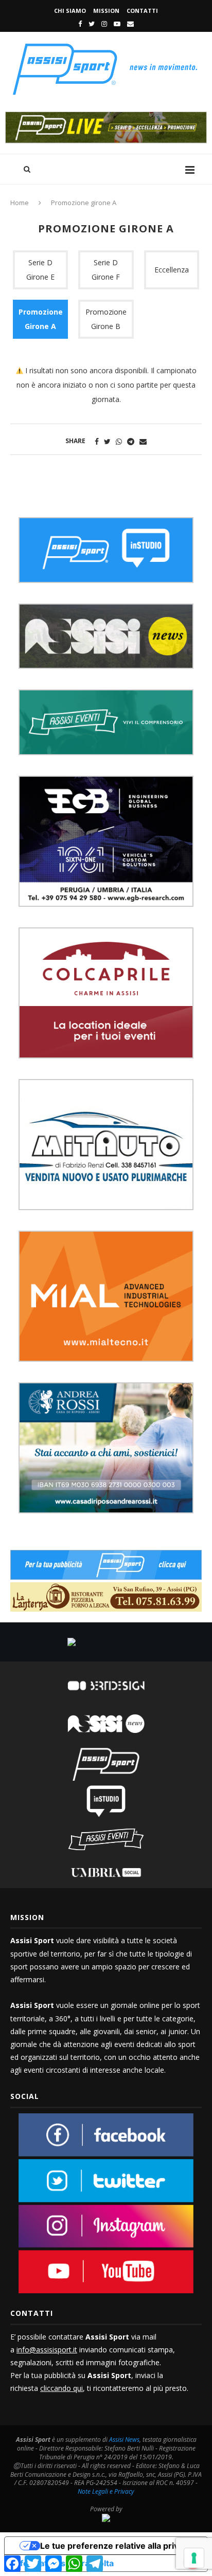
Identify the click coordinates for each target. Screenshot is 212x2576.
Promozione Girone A (41, 319)
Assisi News (124, 2440)
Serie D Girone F (106, 270)
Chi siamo (70, 11)
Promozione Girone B (106, 319)
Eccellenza (172, 270)
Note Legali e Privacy (106, 2491)
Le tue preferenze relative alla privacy (116, 2546)
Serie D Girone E (40, 270)
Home (20, 203)
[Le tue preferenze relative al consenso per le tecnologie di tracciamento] (194, 2558)
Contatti (142, 11)
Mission (106, 11)
